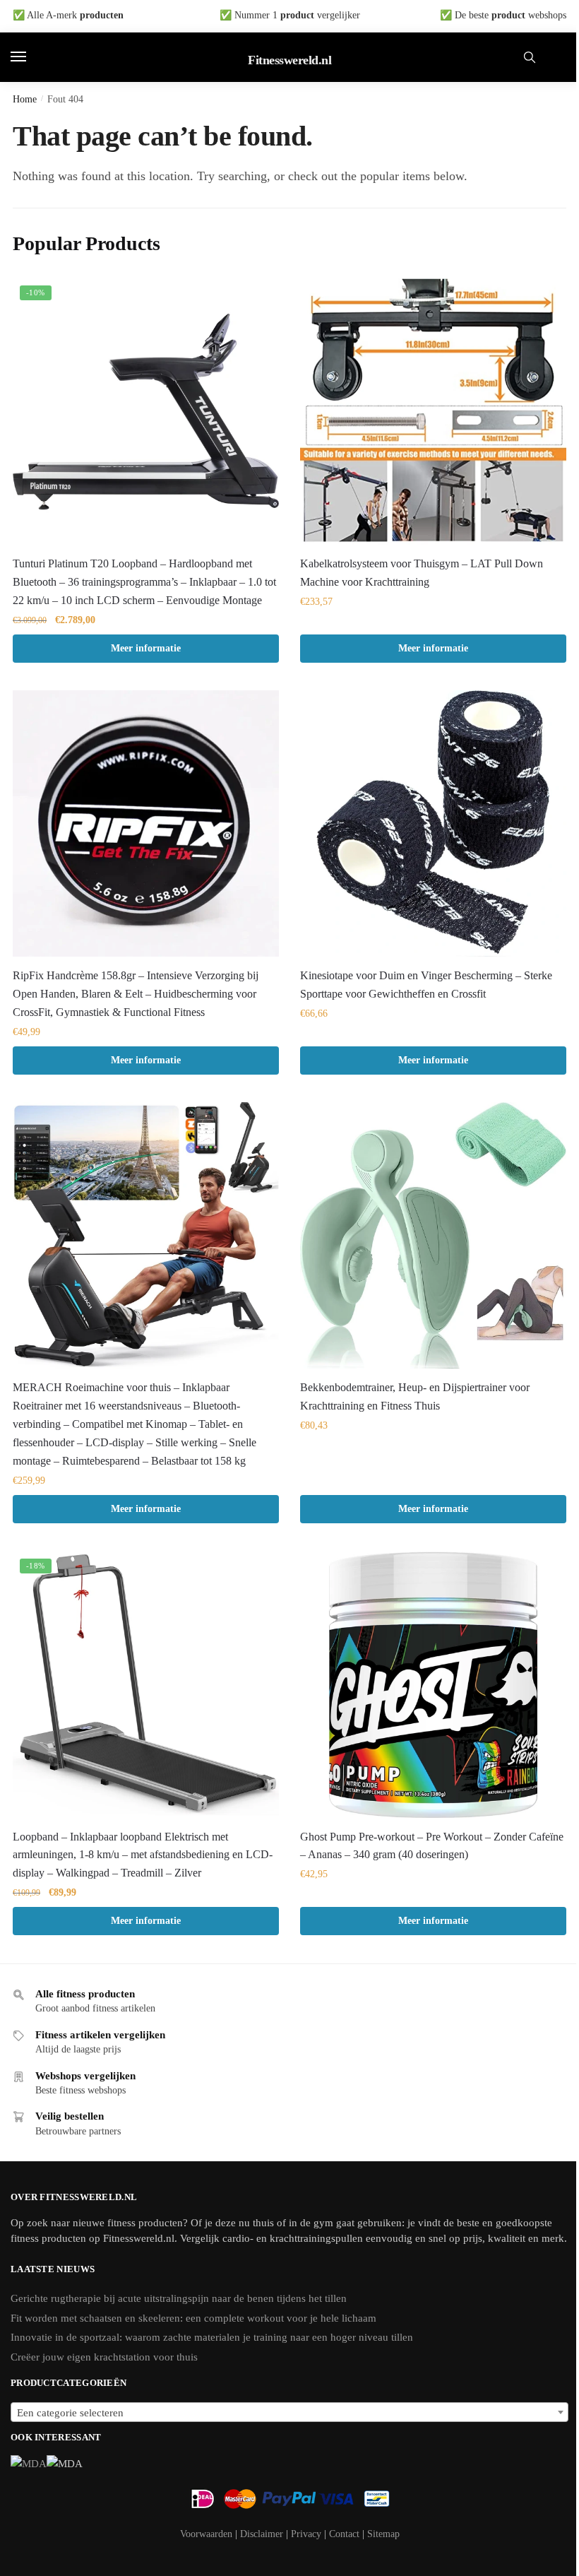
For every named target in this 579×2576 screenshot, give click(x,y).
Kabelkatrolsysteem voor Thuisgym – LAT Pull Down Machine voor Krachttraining (422, 573)
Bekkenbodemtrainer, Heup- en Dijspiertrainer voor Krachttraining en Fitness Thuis (415, 1396)
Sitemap (383, 2534)
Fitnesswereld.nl (289, 60)
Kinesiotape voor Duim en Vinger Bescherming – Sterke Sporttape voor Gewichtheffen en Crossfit (426, 985)
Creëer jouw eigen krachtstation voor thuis (104, 2357)
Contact (344, 2534)
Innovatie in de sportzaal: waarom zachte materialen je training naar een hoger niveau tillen (212, 2337)
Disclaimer (262, 2534)
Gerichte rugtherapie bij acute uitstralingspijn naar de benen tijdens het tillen (179, 2298)
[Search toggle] (530, 57)
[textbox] (289, 2413)
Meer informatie (146, 648)
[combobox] (289, 2412)
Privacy (306, 2534)
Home (25, 99)
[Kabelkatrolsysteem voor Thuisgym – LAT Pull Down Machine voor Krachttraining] (433, 412)
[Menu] (32, 57)
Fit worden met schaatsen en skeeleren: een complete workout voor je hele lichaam (193, 2318)
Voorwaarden (206, 2534)
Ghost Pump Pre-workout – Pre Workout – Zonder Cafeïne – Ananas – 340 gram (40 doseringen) (432, 1846)
